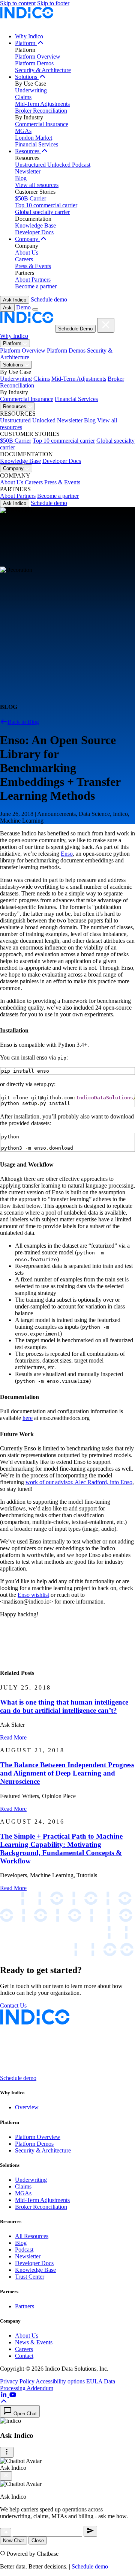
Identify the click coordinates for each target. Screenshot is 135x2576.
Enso (67, 854)
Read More (13, 1737)
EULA (94, 2381)
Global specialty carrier (42, 212)
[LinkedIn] (4, 2395)
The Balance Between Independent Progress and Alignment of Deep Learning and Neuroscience (67, 1773)
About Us (27, 252)
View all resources (37, 185)
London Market (34, 138)
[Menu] (7, 2452)
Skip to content (18, 3)
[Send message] (90, 2531)
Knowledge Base (35, 225)
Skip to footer (53, 3)
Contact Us (13, 2005)
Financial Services (37, 144)
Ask (7, 308)
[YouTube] (13, 2395)
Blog (21, 178)
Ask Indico (15, 300)
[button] (4, 2402)
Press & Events (33, 266)
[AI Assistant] (6, 2532)
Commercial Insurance (42, 124)
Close (38, 2541)
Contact (24, 2356)
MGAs (23, 131)
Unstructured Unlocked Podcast (53, 165)
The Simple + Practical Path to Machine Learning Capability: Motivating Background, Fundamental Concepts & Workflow (61, 1849)
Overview (27, 2107)
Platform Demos (34, 63)
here (28, 1418)
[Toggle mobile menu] (35, 309)
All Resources (32, 2236)
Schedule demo (49, 299)
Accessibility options (60, 2381)
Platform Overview (38, 57)
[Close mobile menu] (106, 325)
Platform (26, 43)
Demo (24, 307)
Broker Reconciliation (41, 111)
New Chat (13, 2541)
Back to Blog (23, 722)
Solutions (27, 77)
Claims (23, 97)
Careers (24, 259)
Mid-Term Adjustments (42, 104)
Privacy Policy (17, 2381)
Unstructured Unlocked (28, 420)
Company (27, 239)
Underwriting (31, 90)
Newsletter (28, 171)
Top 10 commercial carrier (46, 205)
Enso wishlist (33, 1595)
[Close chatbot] (6, 2476)
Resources (28, 151)
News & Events (34, 2342)
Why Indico (29, 36)
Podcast (24, 2250)
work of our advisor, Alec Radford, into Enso (79, 1482)
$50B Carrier (31, 198)
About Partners (33, 280)
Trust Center (30, 2277)
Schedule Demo (75, 329)
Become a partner (36, 286)
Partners (25, 2306)
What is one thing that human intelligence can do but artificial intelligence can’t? (64, 1706)
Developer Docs (34, 232)
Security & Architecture (43, 70)
